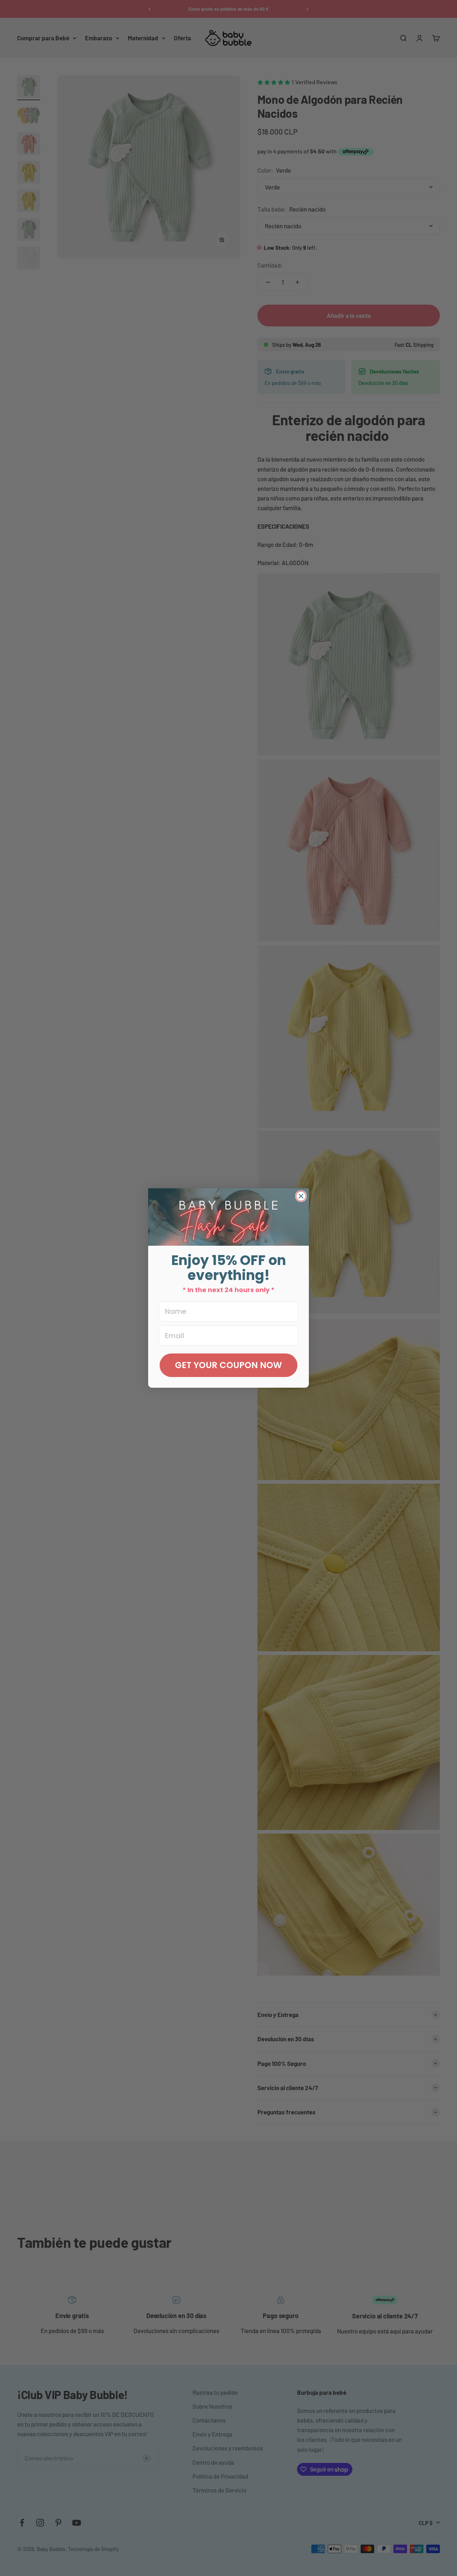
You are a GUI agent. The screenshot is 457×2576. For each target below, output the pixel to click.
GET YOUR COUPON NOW (228, 1365)
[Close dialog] (301, 1196)
